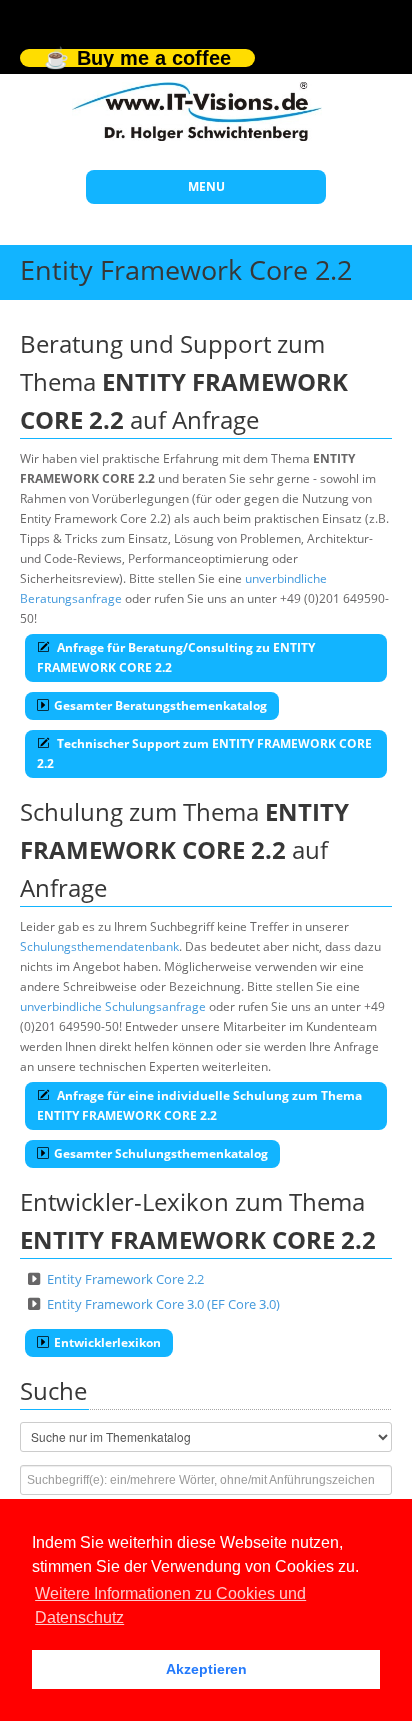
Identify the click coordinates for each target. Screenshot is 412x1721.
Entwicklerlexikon (107, 1342)
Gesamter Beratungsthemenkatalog (160, 705)
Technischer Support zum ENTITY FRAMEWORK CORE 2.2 (204, 753)
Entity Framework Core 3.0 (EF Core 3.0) (163, 1304)
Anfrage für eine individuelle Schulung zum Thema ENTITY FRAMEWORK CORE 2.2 (199, 1105)
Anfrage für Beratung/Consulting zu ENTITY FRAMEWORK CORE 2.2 (176, 657)
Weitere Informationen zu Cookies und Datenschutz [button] (170, 1605)
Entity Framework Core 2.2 (125, 1279)
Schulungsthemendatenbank (99, 946)
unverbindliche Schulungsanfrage (113, 1006)
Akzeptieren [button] (206, 1669)
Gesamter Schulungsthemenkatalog (161, 1153)
